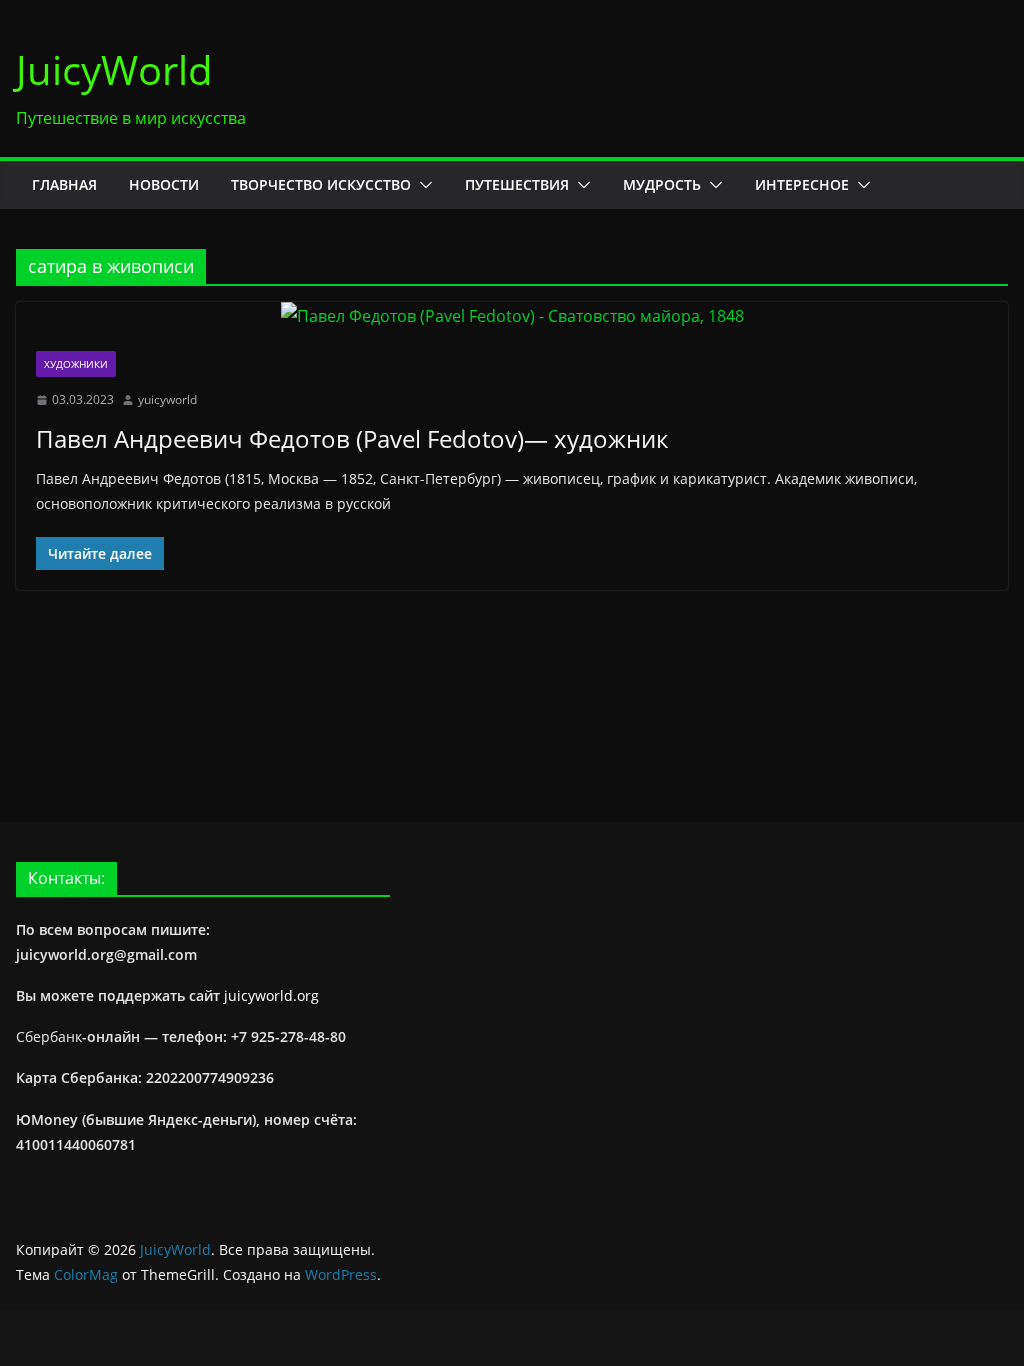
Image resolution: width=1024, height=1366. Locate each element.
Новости (164, 184)
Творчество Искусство (321, 184)
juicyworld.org (271, 995)
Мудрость (662, 184)
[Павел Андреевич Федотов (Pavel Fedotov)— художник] (512, 316)
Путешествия (517, 184)
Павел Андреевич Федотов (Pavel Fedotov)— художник (352, 438)
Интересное (802, 184)
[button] (422, 185)
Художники (76, 364)
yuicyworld (167, 399)
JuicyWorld (114, 69)
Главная (64, 184)
